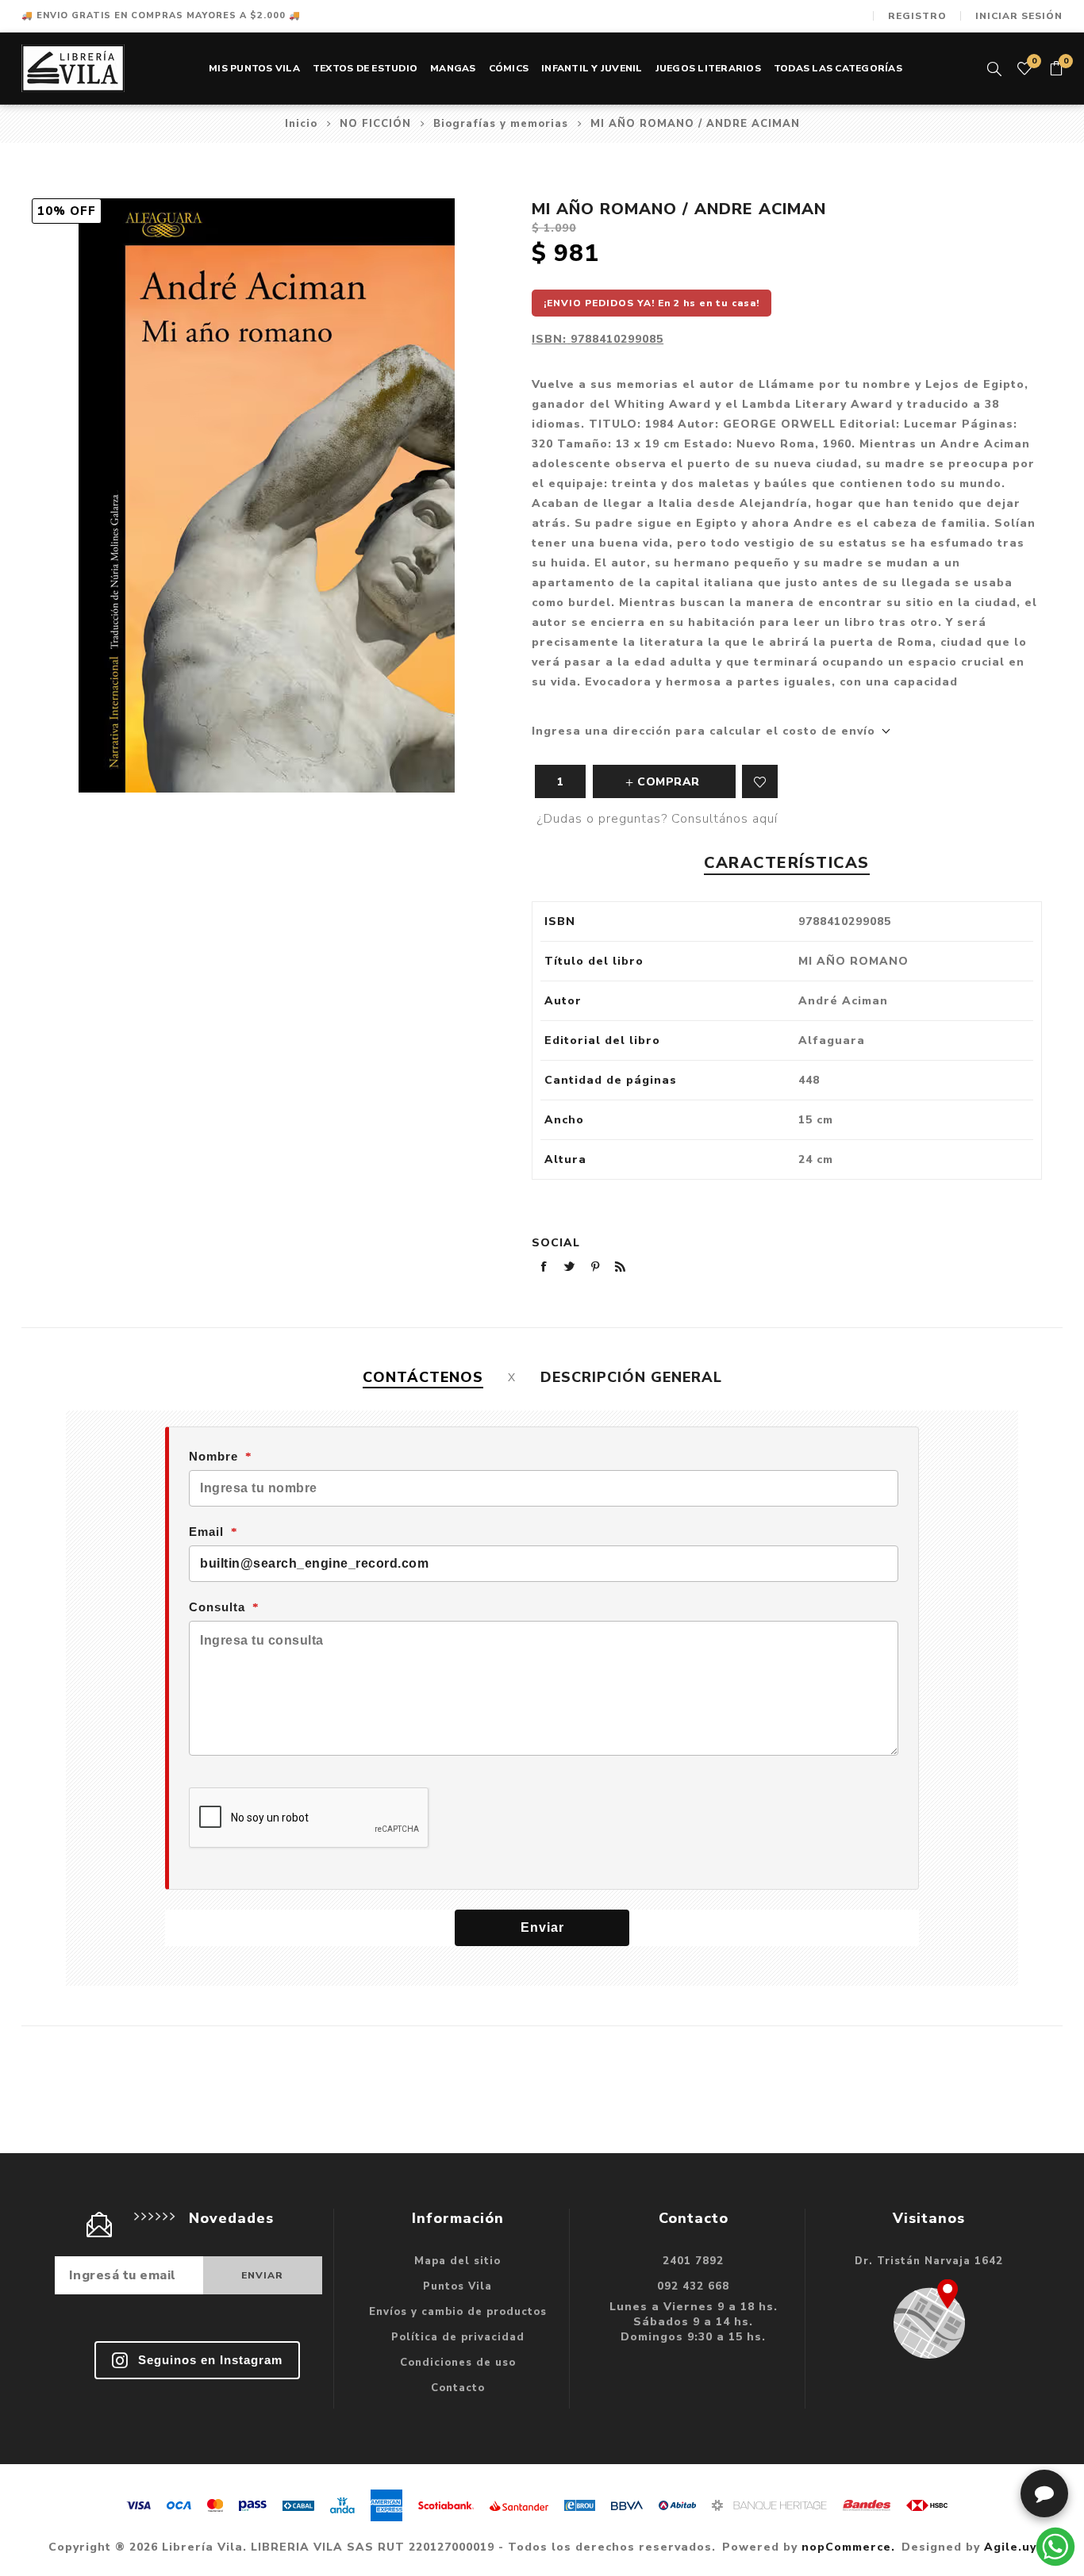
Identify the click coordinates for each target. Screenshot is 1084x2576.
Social (556, 1243)
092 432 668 (693, 2286)
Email (206, 1532)
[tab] (423, 1377)
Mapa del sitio (457, 2261)
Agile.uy (1010, 2547)
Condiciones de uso (458, 2363)
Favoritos (760, 781)
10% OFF (67, 211)
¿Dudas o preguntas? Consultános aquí (657, 819)
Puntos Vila (457, 2286)
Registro (917, 16)
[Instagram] (197, 2360)
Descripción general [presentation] (631, 1377)
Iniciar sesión (1019, 16)
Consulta (217, 1607)
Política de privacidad (458, 2337)
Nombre (213, 1456)
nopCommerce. (848, 2547)
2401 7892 (693, 2261)
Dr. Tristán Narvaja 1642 (929, 2261)
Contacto (458, 2388)
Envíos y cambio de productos (458, 2312)
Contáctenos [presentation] (423, 1377)
